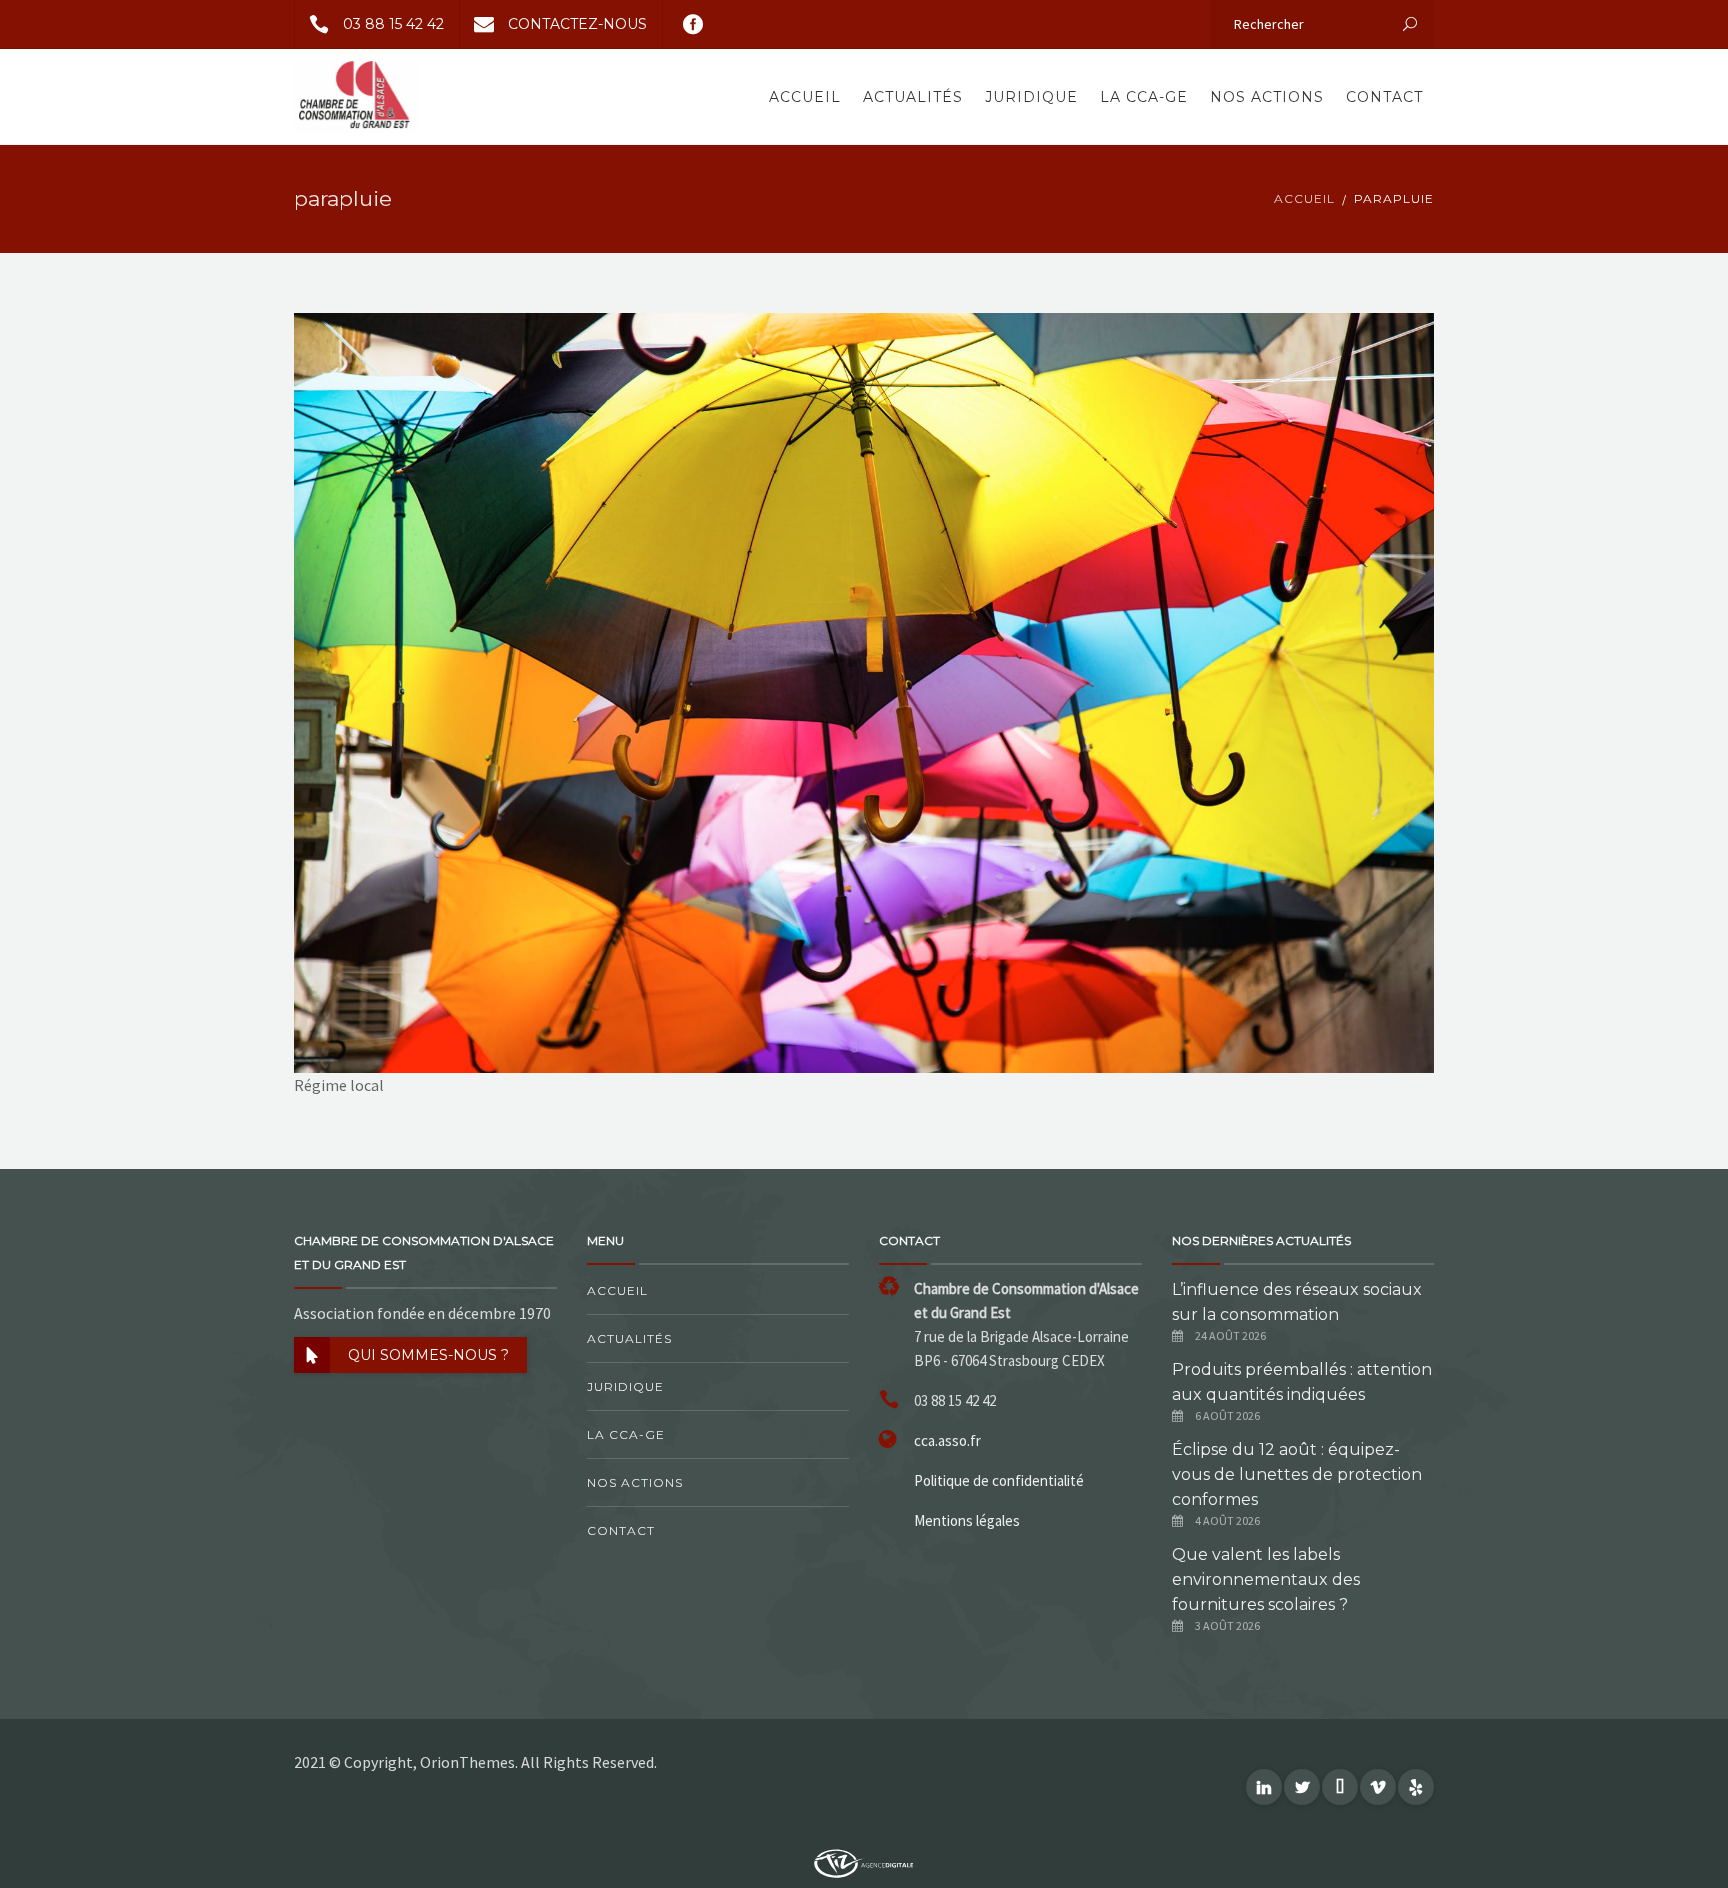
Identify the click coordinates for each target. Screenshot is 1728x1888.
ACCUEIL (1304, 198)
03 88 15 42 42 (393, 24)
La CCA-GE (1144, 97)
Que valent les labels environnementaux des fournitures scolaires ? (1266, 1579)
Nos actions (1267, 97)
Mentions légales (967, 1520)
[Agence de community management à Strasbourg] (864, 1861)
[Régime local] (864, 691)
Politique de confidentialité (999, 1480)
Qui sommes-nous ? (428, 1355)
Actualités (913, 97)
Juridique (1031, 97)
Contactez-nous (577, 24)
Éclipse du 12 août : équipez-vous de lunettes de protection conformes (1297, 1474)
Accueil (805, 97)
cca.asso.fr (947, 1440)
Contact (1384, 97)
